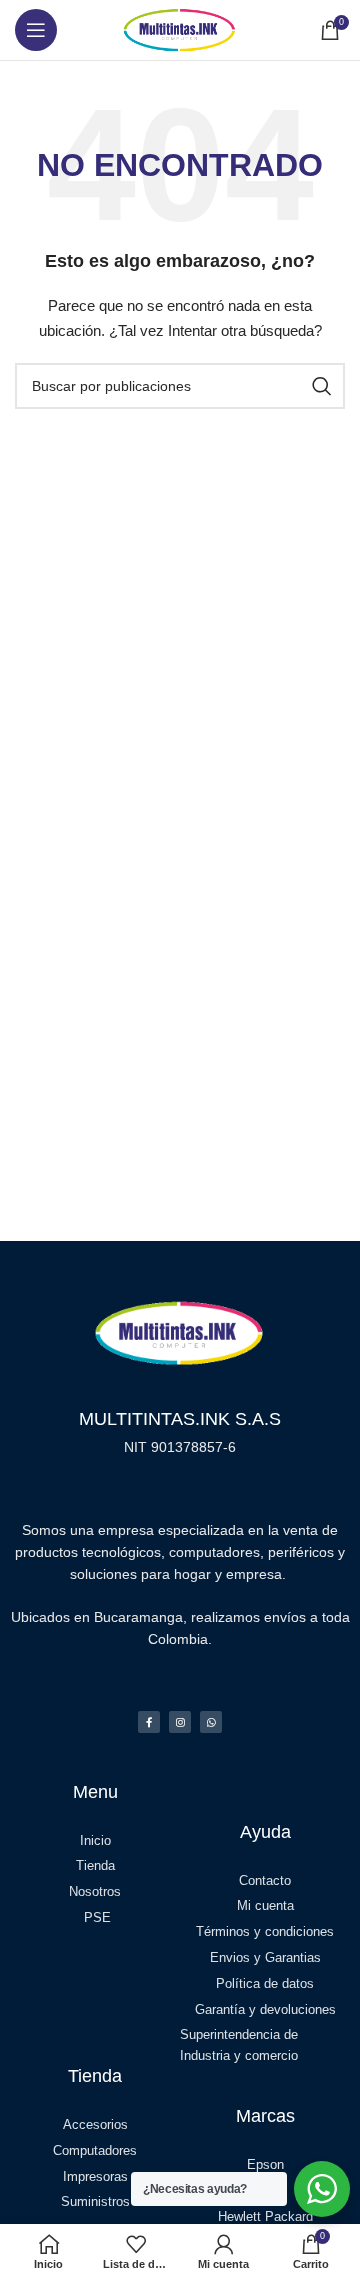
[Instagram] (180, 1722)
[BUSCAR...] (322, 386)
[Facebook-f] (149, 1722)
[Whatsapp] (211, 1722)
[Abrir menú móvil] (36, 30)
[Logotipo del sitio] (180, 29)
